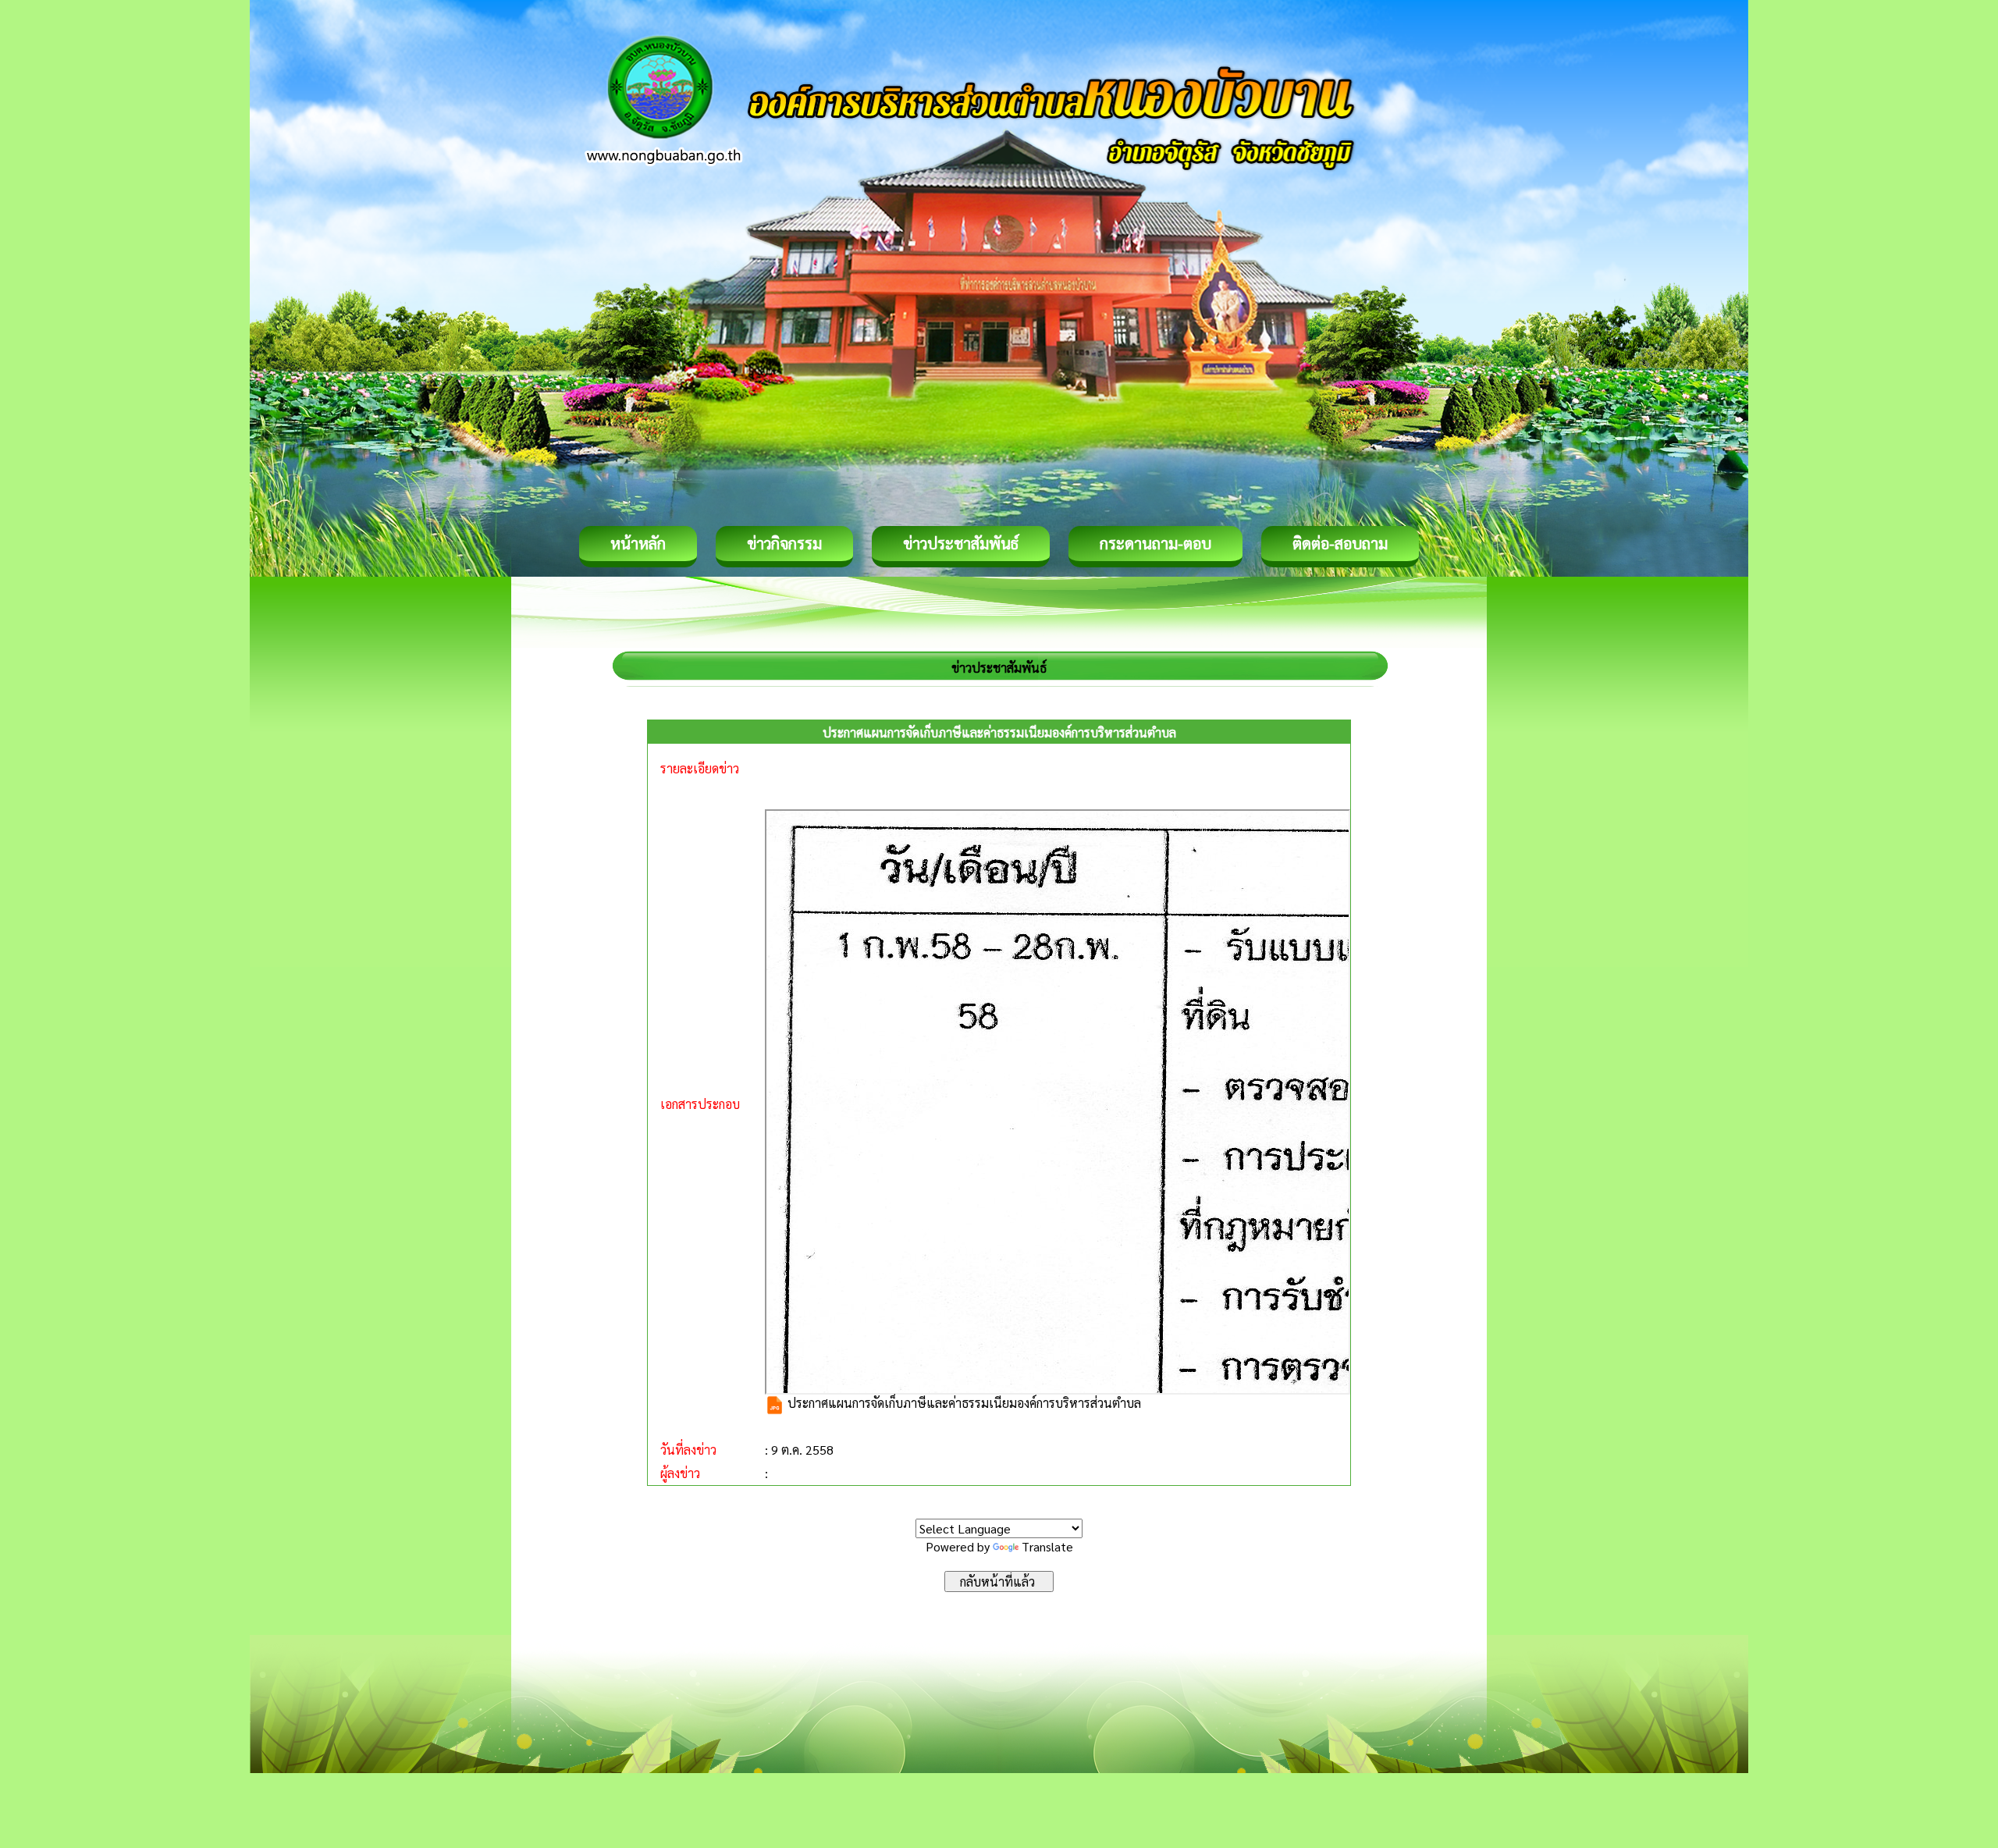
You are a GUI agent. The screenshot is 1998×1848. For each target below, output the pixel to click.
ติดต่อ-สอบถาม (1340, 543)
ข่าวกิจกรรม (784, 543)
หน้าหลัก (638, 543)
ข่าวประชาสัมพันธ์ (961, 543)
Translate (1047, 1546)
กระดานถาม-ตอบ (1155, 543)
